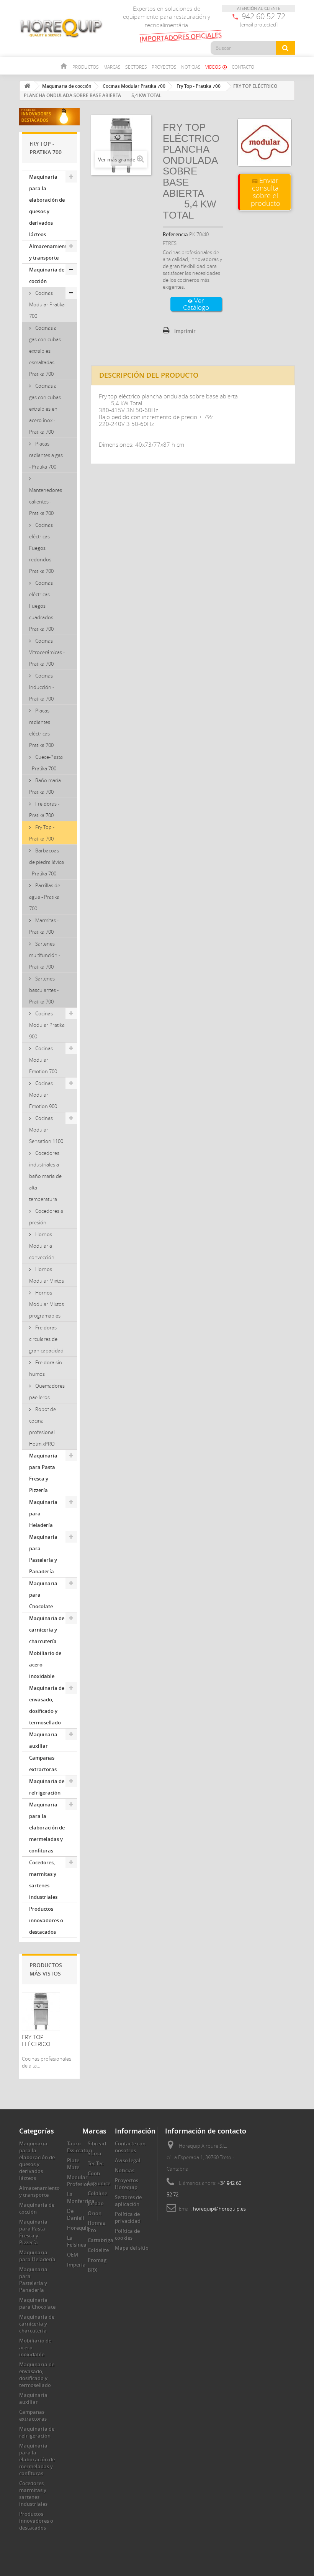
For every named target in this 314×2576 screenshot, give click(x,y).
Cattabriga (101, 2240)
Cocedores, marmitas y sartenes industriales (43, 1880)
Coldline (97, 2193)
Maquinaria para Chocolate (43, 1595)
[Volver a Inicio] (27, 86)
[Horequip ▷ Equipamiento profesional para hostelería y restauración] (61, 28)
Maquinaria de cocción (47, 275)
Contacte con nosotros (130, 2147)
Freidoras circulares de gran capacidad (46, 1339)
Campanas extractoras (43, 1763)
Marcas (112, 67)
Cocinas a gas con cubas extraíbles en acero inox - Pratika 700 (45, 409)
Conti (94, 2173)
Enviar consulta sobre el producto (266, 192)
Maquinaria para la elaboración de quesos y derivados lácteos (47, 206)
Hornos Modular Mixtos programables (47, 1304)
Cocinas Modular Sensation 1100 (46, 1130)
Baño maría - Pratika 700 (46, 786)
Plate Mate (73, 2164)
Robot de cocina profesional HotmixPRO (43, 1426)
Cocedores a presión (46, 1217)
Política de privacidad (128, 2217)
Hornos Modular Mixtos (47, 1275)
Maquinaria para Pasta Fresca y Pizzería (43, 1473)
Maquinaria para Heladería (43, 1513)
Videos (216, 67)
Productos (86, 67)
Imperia (76, 2265)
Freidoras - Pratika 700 (44, 809)
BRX (92, 2270)
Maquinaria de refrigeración (47, 1787)
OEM (73, 2255)
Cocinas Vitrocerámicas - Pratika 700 (47, 652)
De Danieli (76, 2214)
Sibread (97, 2143)
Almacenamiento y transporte (49, 252)
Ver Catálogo (196, 304)
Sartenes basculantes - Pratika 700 (44, 990)
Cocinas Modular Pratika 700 (47, 304)
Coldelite (98, 2250)
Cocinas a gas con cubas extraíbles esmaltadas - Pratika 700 (45, 351)
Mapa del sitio (132, 2248)
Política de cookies (127, 2234)
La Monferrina (81, 2198)
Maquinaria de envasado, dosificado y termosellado (47, 1705)
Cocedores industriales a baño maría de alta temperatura (45, 1176)
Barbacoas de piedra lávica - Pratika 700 (47, 862)
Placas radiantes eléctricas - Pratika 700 (41, 728)
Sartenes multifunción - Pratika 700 (45, 955)
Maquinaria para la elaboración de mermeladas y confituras (47, 1828)
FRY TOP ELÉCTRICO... (38, 2040)
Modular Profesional (81, 2181)
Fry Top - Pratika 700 (42, 833)
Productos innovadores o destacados (46, 1920)
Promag (97, 2260)
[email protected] (259, 25)
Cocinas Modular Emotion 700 (43, 1060)
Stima (95, 2153)
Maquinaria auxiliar (43, 1740)
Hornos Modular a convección (42, 1246)
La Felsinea (77, 2241)
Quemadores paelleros (47, 1392)
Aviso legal (128, 2160)
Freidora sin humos (46, 1368)
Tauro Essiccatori (80, 2147)
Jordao (96, 2203)
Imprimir (185, 331)
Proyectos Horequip (127, 2184)
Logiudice (99, 2183)
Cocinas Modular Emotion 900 (43, 1095)
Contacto (243, 67)
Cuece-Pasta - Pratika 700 (46, 763)
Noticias (191, 67)
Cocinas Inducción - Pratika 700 (42, 687)
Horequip (78, 2228)
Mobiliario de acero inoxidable (45, 1665)
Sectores (136, 67)
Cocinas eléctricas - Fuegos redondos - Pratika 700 (42, 548)
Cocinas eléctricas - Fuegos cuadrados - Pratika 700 (43, 606)
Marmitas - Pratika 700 (44, 926)
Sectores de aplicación (128, 2201)
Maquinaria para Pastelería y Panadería (43, 1554)
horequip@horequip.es (219, 2209)
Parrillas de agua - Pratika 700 (45, 897)
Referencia (175, 234)
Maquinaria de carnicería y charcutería (47, 1630)
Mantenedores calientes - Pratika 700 (46, 502)
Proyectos (164, 67)
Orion (95, 2213)
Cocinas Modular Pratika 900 (47, 1025)
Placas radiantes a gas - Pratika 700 (46, 455)
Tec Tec (96, 2163)
